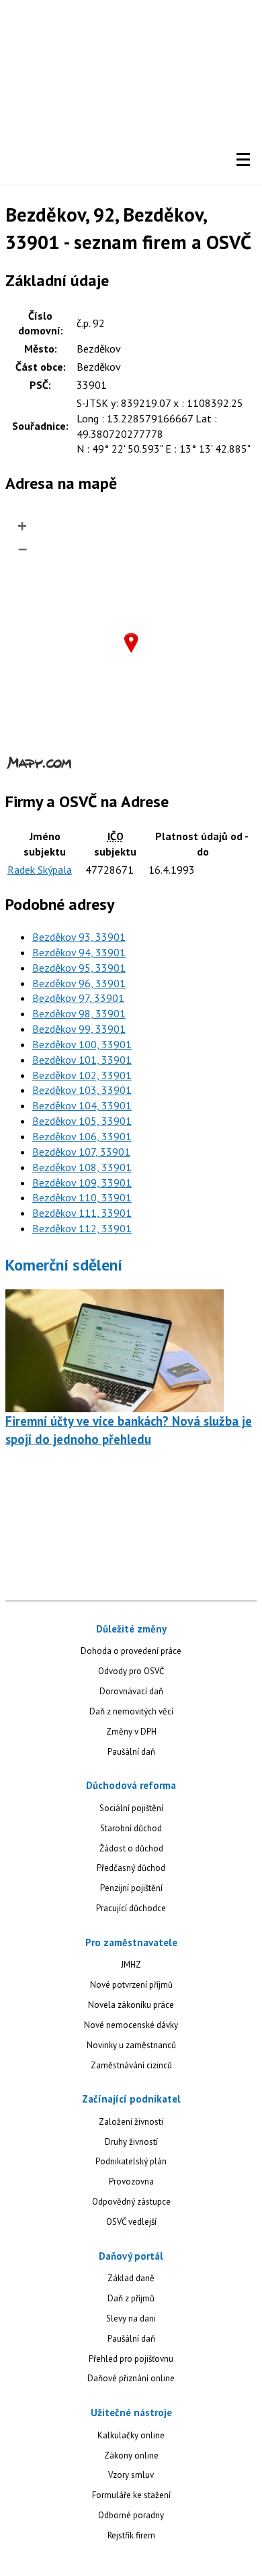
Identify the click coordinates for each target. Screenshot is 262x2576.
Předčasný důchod (131, 1868)
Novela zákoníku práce (131, 2005)
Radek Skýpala (40, 870)
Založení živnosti (131, 2122)
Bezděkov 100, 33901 (82, 1044)
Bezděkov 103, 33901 (82, 1090)
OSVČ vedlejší (131, 2222)
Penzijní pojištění (131, 1888)
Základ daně (131, 2278)
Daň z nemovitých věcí (131, 1711)
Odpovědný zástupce (131, 2202)
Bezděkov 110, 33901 (82, 1197)
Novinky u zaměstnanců (131, 2045)
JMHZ (131, 1965)
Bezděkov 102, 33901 (82, 1075)
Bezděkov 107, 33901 (81, 1152)
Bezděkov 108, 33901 (82, 1167)
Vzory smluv (131, 2475)
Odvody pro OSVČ (131, 1671)
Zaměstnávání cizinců (131, 2065)
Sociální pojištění (131, 1808)
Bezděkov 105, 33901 (82, 1121)
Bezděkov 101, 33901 (82, 1060)
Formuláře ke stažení (131, 2495)
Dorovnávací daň (131, 1691)
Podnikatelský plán (131, 2161)
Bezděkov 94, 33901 (79, 952)
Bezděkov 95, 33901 (79, 968)
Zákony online (131, 2455)
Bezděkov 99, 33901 (79, 1029)
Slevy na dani (131, 2318)
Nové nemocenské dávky (131, 2025)
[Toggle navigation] (243, 160)
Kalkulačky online (131, 2435)
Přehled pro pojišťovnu (131, 2359)
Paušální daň (131, 1752)
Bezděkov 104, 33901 (82, 1105)
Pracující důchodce (131, 1908)
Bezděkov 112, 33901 (82, 1228)
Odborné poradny (131, 2515)
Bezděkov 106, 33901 (82, 1136)
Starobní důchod (131, 1828)
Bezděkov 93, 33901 (79, 937)
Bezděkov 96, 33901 (79, 983)
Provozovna (131, 2181)
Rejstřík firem (131, 2535)
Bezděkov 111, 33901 (82, 1213)
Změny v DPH (131, 1732)
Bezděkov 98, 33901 (79, 1013)
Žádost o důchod (131, 1848)
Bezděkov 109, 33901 (82, 1183)
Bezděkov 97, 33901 (78, 998)
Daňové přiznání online (131, 2378)
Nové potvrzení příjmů (131, 1985)
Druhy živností (131, 2142)
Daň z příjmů (131, 2298)
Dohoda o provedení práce (131, 1651)
